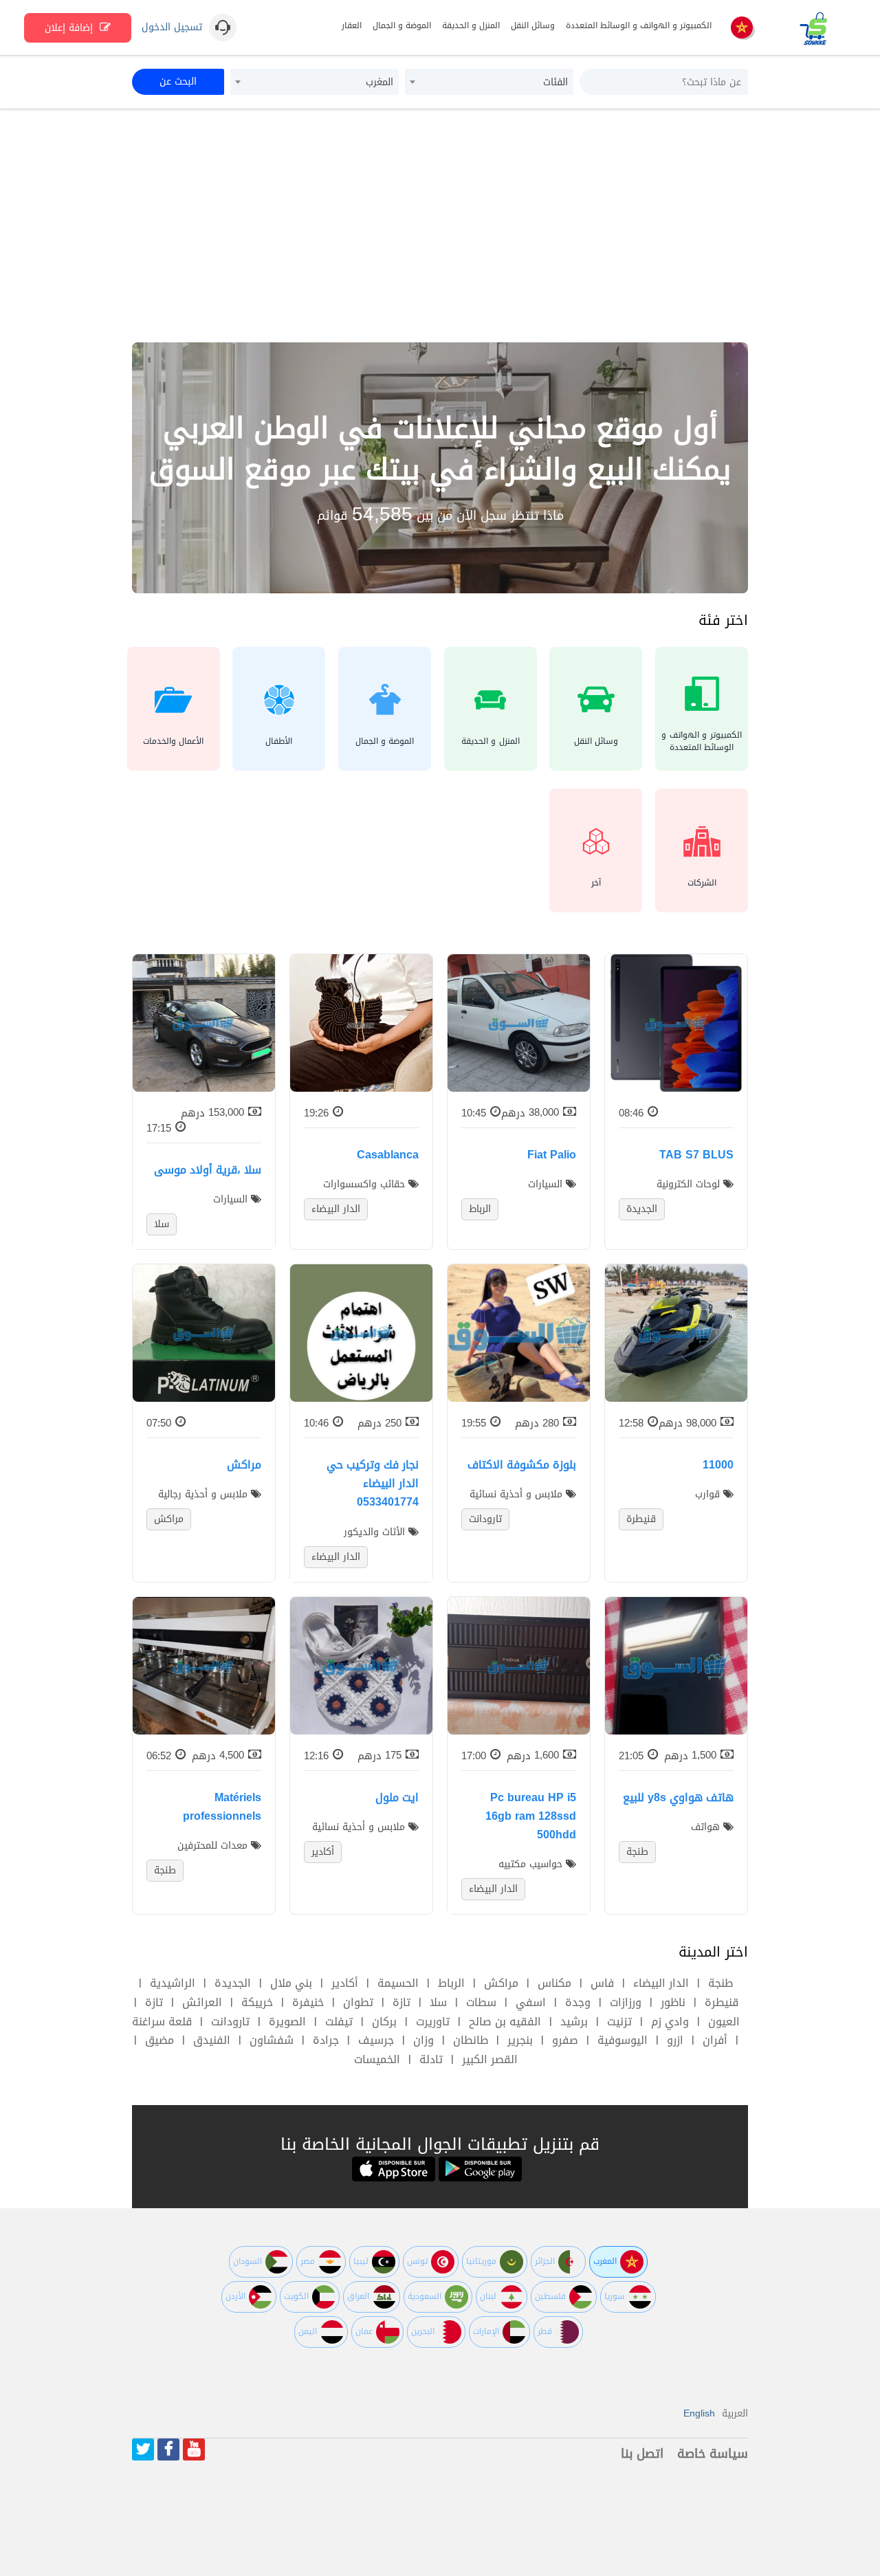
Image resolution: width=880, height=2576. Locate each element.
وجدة (578, 2002)
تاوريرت (433, 2022)
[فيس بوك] (168, 2450)
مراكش (501, 1983)
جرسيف (376, 2040)
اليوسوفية (623, 2040)
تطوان (358, 2002)
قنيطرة (722, 2002)
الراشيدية (173, 1983)
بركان (384, 2022)
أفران (715, 2040)
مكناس (554, 1983)
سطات (481, 2002)
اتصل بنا (642, 2454)
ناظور (673, 2002)
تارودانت (230, 2022)
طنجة (720, 1983)
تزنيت (619, 2022)
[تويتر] (143, 2450)
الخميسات (377, 2059)
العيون (724, 2022)
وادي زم (670, 2022)
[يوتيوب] (194, 2450)
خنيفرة (308, 2002)
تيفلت (339, 2022)
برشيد (574, 2022)
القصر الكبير (490, 2059)
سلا (438, 2002)
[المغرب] (742, 29)
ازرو (675, 2040)
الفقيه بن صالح (505, 2022)
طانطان (471, 2040)
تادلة (431, 2059)
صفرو (565, 2040)
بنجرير (520, 2040)
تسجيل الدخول (172, 27)
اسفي (531, 2002)
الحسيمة (398, 1983)
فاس (602, 1983)
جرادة (326, 2040)
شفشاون (272, 2040)
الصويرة (287, 2022)
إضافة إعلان (70, 28)
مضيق (159, 2040)
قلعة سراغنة (162, 2022)
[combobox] (489, 82)
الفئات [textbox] (555, 82)
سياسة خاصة (713, 2454)
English (699, 2413)
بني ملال (291, 1983)
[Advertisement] (440, 225)
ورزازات (626, 2002)
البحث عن (178, 81)
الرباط (451, 1983)
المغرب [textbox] (379, 82)
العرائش (202, 2002)
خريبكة (257, 2002)
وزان (423, 2040)
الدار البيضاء (661, 1983)
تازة (401, 2002)
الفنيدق (212, 2040)
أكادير (345, 1983)
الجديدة (233, 1983)
